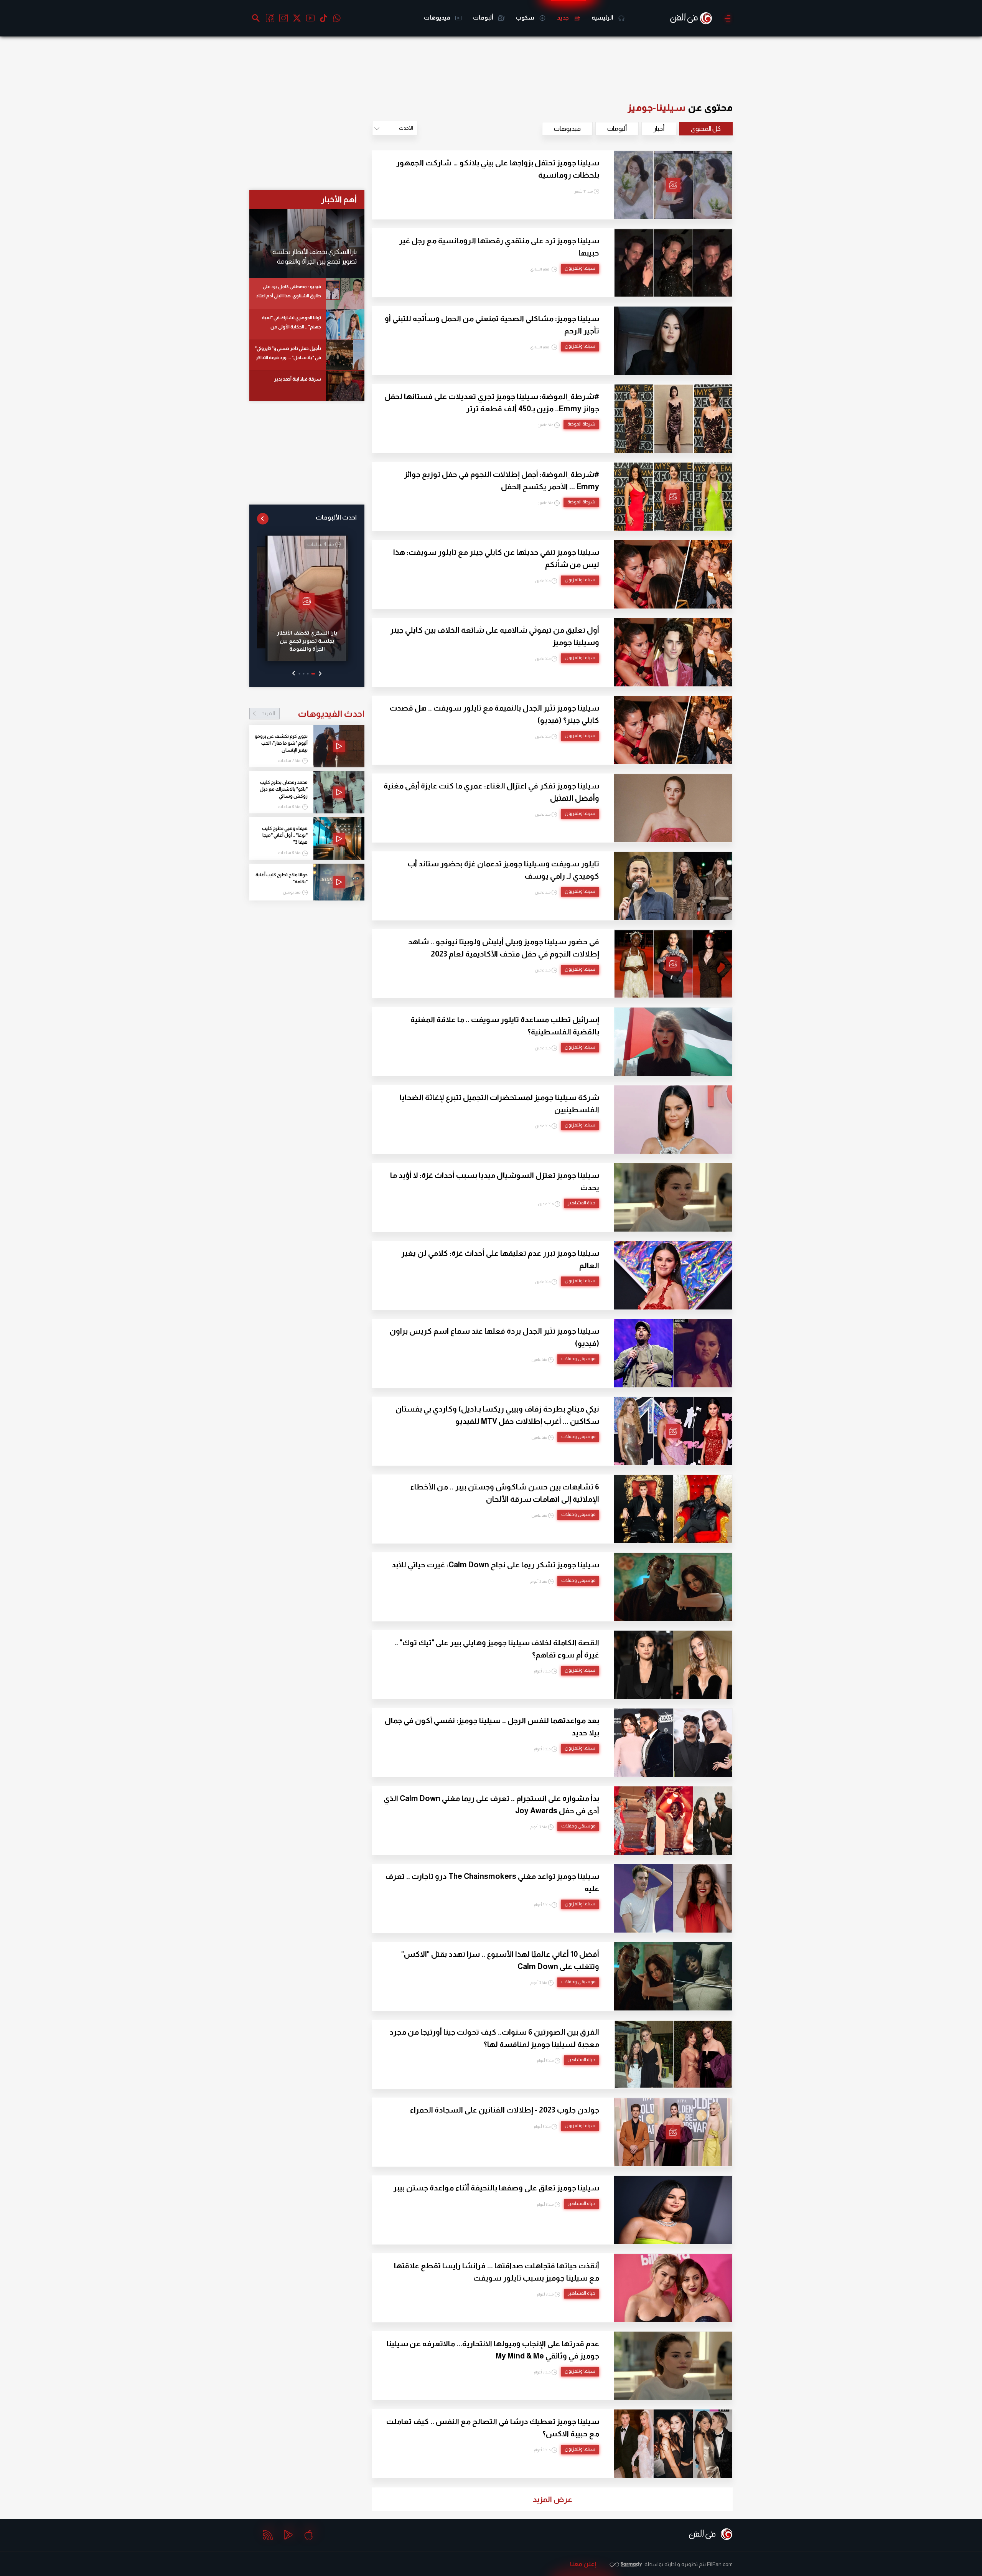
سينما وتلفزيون (580, 268)
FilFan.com (720, 2564)
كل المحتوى (706, 129)
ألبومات (484, 17)
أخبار (659, 129)
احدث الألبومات (336, 517)
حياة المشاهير (582, 1203)
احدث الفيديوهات (313, 714)
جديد (563, 17)
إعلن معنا (583, 2564)
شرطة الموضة (581, 424)
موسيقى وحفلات (578, 1359)
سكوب (526, 17)
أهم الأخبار (339, 199)
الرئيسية (603, 17)
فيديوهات (438, 17)
